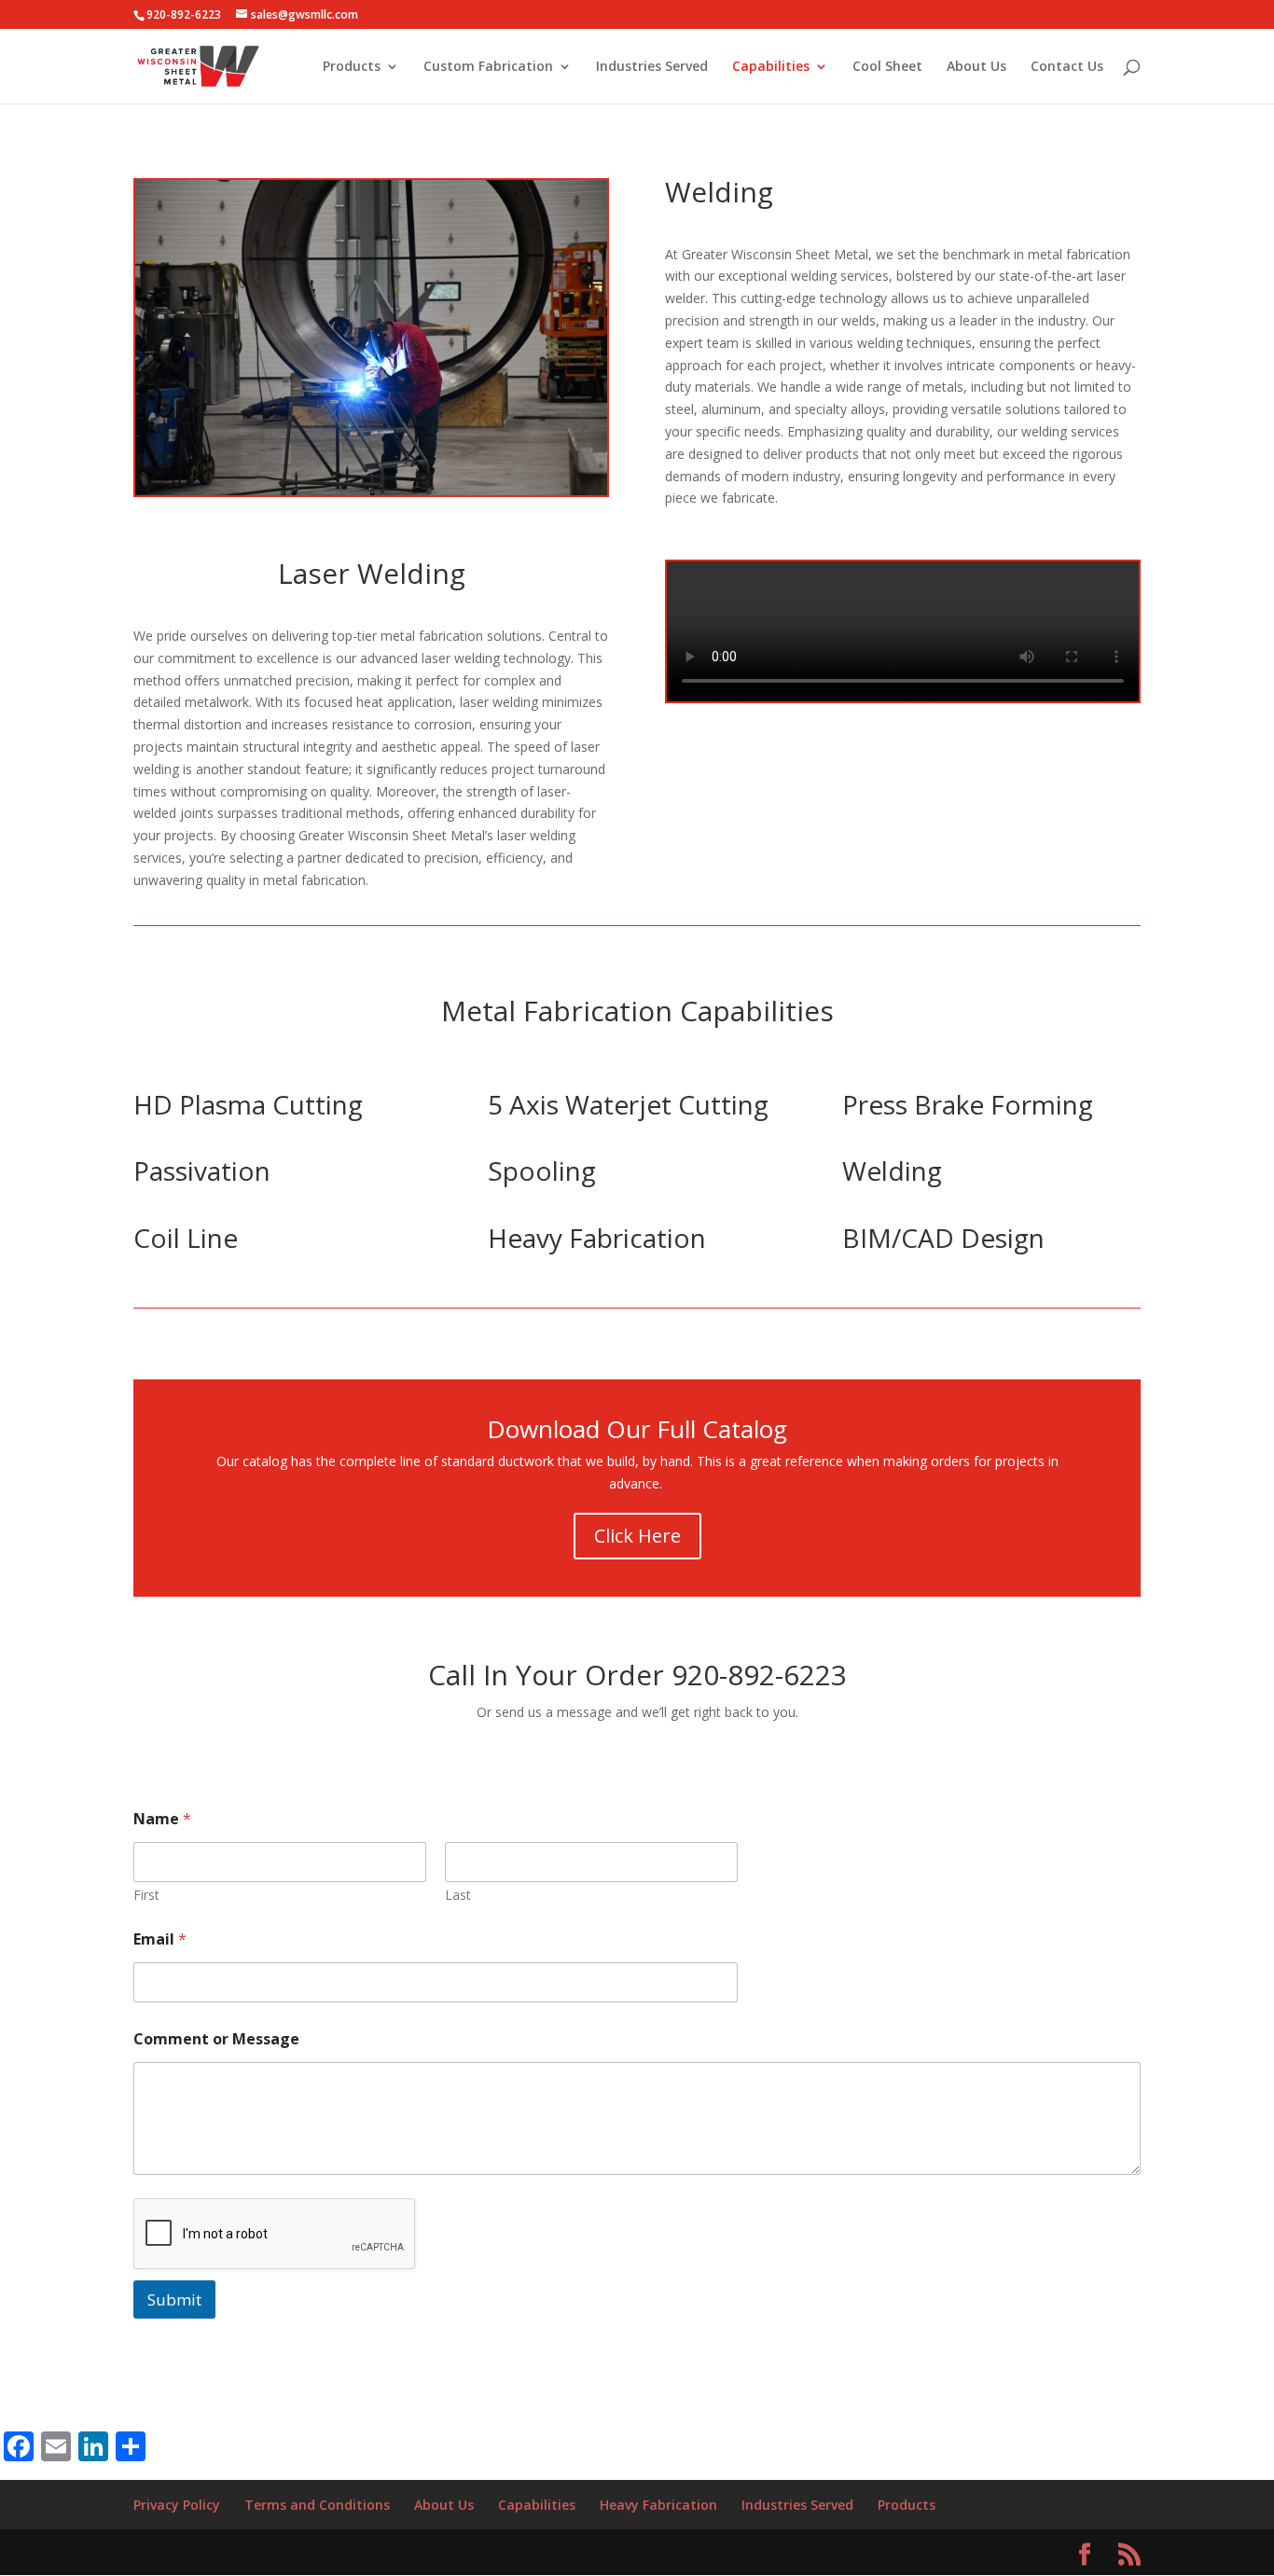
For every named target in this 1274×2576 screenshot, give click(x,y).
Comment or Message (216, 2039)
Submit (174, 2299)
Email (160, 1939)
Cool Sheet (887, 67)
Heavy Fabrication (658, 2505)
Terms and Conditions (317, 2505)
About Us (976, 67)
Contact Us (1067, 67)
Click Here (637, 1536)
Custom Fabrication (488, 67)
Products (352, 67)
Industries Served (652, 67)
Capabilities (771, 67)
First (146, 1895)
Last (458, 1895)
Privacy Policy (177, 2505)
